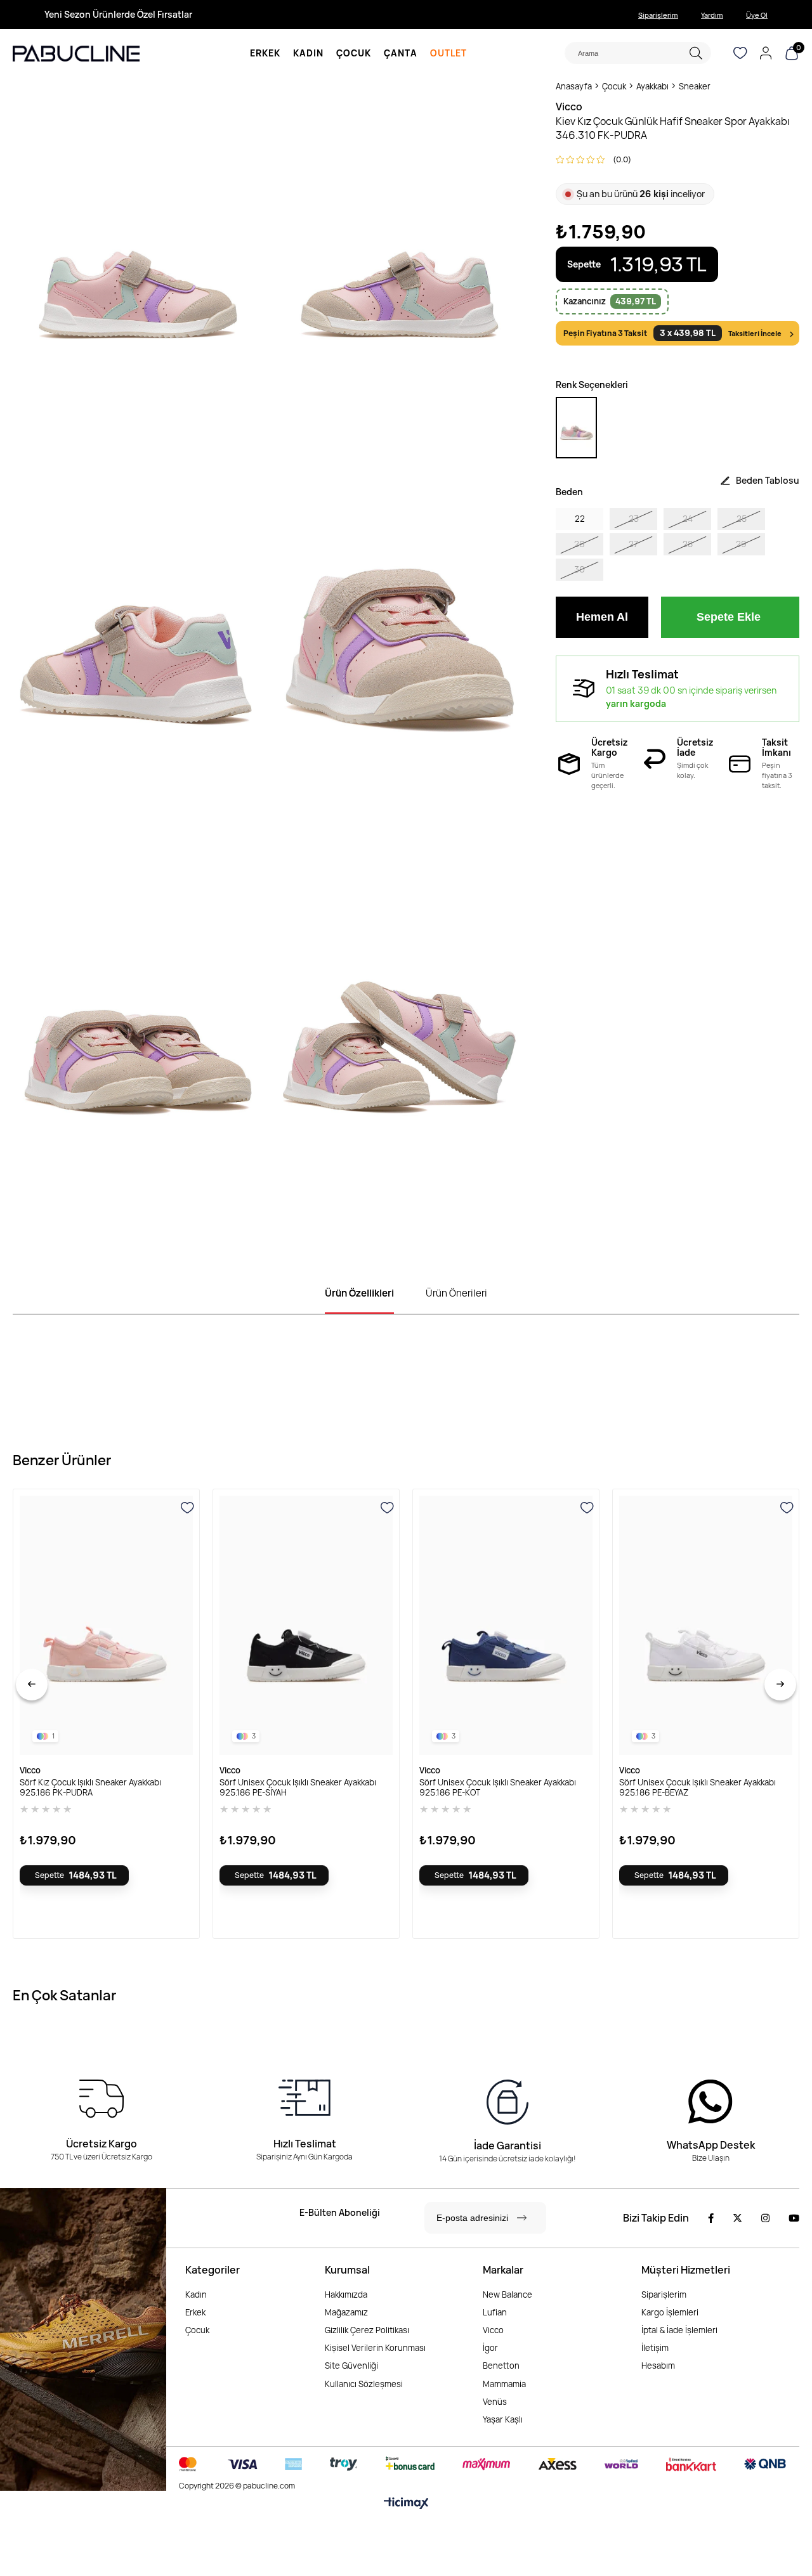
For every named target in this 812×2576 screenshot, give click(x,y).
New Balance (507, 2294)
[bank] (483, 2464)
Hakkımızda (346, 2294)
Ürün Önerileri (456, 1293)
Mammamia (504, 2384)
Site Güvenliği (351, 2366)
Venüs (495, 2402)
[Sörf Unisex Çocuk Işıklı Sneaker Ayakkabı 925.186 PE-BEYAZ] (706, 1626)
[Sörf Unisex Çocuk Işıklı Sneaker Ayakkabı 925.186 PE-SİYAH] (306, 1626)
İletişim (655, 2348)
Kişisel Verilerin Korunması (375, 2348)
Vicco (493, 2330)
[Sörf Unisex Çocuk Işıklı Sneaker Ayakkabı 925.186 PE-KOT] (506, 1626)
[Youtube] (794, 2218)
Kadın (196, 2294)
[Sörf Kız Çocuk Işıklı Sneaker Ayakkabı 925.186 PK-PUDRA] (106, 1626)
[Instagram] (765, 2218)
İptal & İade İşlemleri (679, 2330)
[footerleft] (83, 2340)
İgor (490, 2348)
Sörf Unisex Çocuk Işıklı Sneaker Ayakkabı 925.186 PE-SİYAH (298, 1787)
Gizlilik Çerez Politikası (367, 2330)
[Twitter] (737, 2218)
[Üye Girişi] (766, 53)
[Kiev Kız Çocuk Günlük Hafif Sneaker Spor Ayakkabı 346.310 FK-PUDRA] (576, 428)
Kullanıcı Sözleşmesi (364, 2384)
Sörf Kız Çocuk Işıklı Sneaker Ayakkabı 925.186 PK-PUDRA (90, 1787)
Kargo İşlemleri (670, 2312)
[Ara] (696, 53)
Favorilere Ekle (188, 1508)
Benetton (501, 2366)
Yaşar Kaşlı (503, 2419)
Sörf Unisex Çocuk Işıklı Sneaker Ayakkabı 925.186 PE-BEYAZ (697, 1787)
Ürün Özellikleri (359, 1293)
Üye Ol (757, 15)
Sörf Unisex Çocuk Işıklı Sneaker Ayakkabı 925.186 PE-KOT (498, 1787)
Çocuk (197, 2330)
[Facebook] (711, 2218)
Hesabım (658, 2366)
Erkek (195, 2312)
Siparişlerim (658, 15)
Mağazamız (346, 2312)
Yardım (712, 15)
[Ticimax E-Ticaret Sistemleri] (406, 2504)
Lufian (495, 2312)
